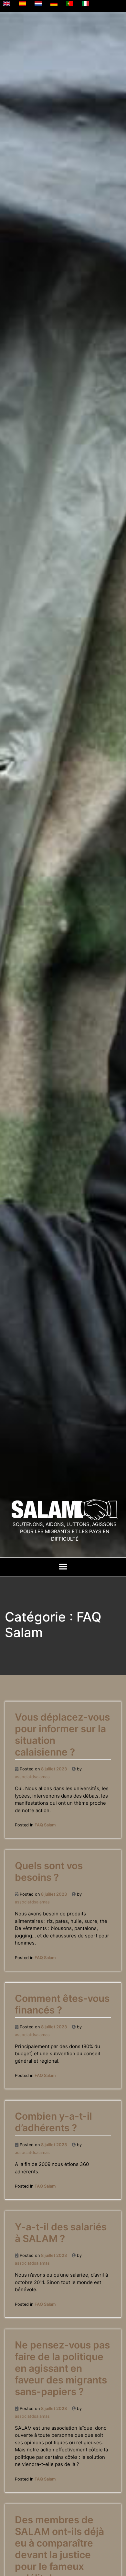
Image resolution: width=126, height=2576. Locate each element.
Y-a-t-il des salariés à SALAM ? (61, 2233)
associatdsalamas (32, 1777)
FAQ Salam (45, 1825)
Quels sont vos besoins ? (49, 1871)
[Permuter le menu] (63, 1567)
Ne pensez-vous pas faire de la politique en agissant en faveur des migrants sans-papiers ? (62, 2368)
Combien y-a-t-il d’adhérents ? (53, 2122)
